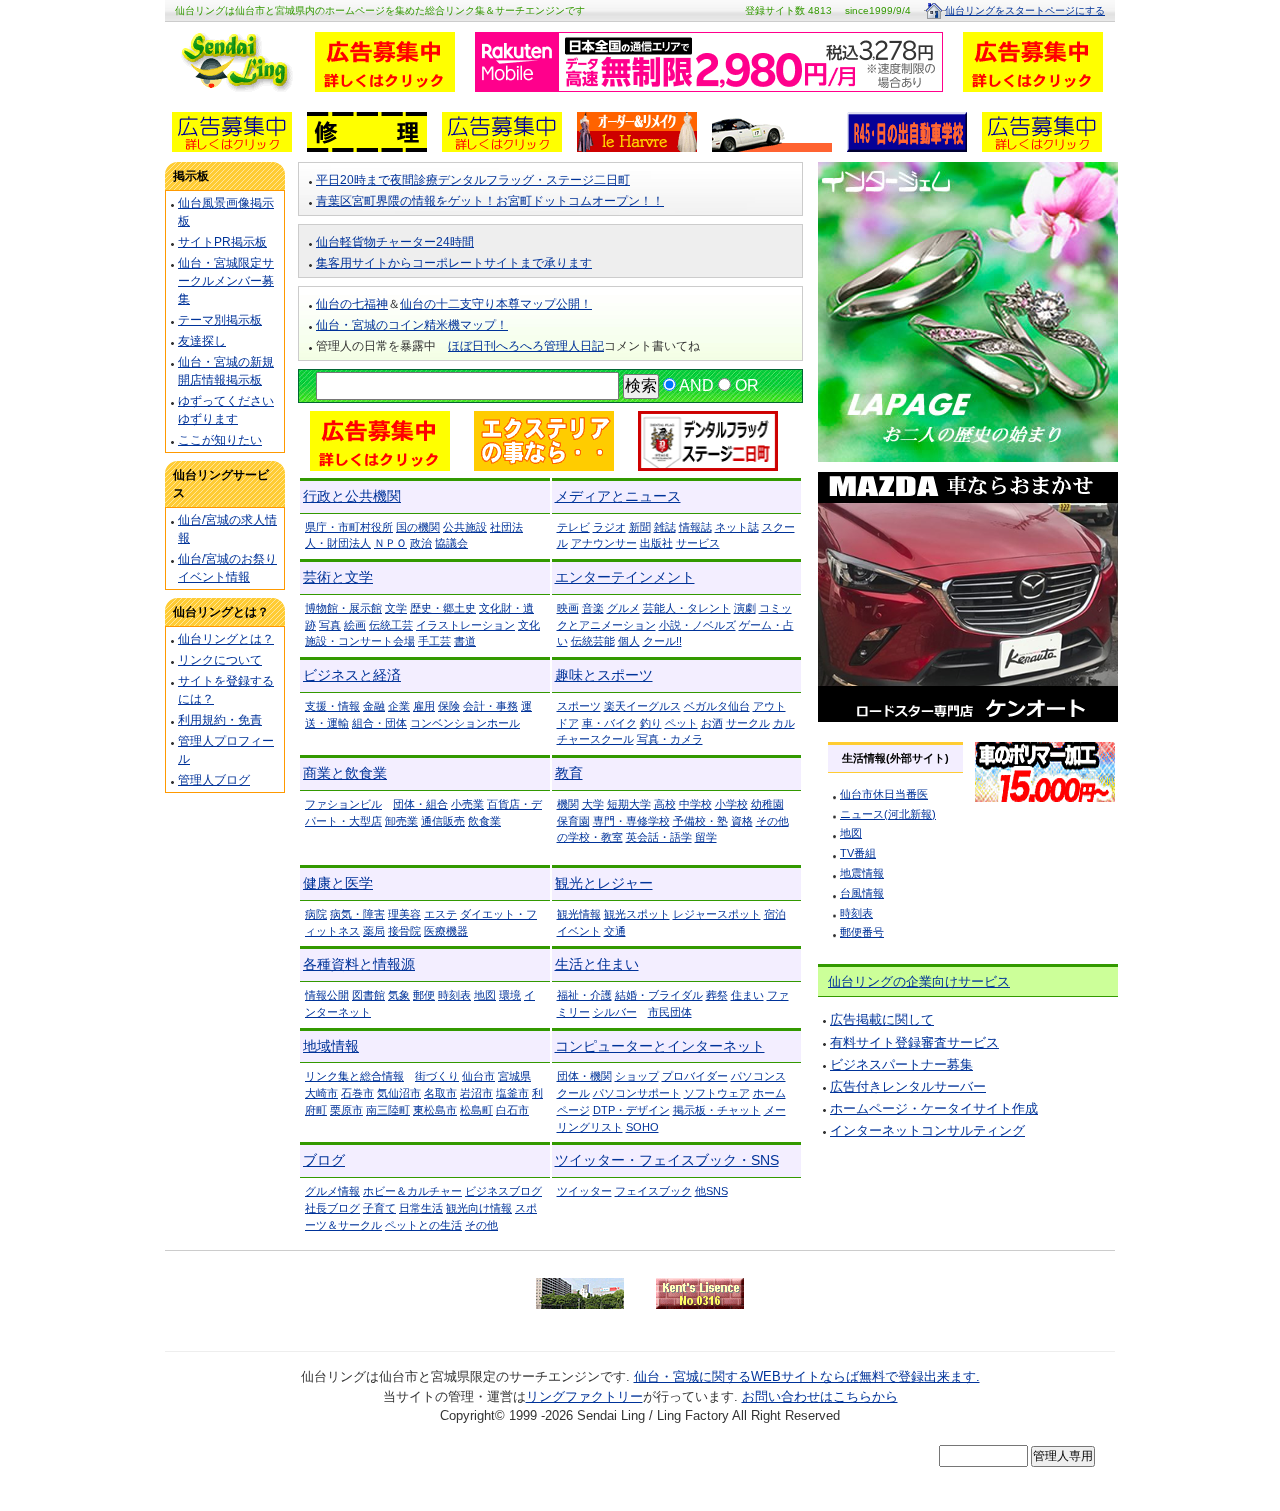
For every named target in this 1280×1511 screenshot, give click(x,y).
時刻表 (454, 995)
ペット (681, 723)
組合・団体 (379, 723)
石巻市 (357, 1093)
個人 (629, 641)
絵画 (355, 625)
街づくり (437, 1076)
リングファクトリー (584, 1396)
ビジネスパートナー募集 (901, 1064)
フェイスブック (653, 1191)
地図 (485, 995)
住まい (747, 995)
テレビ (573, 527)
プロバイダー (695, 1076)
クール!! (662, 641)
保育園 (573, 821)
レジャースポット (717, 914)
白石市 (512, 1110)
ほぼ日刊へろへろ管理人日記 (526, 346)
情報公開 (327, 995)
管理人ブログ (214, 780)
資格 (742, 821)
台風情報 (862, 893)
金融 (374, 706)
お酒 (712, 723)
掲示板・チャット (717, 1110)
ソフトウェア (717, 1093)
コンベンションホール (465, 723)
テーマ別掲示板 (220, 320)
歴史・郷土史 (443, 608)
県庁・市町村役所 (349, 527)
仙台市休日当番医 (884, 794)
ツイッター (584, 1191)
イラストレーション (465, 625)
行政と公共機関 (352, 496)
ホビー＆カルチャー (412, 1191)
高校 (665, 804)
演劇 (745, 608)
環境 (510, 995)
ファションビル (343, 804)
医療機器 (446, 931)
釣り (651, 723)
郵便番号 (862, 932)
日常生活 (421, 1208)
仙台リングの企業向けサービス (919, 981)
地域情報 (331, 1046)
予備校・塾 (700, 821)
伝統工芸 (391, 625)
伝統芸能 (593, 641)
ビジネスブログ (503, 1191)
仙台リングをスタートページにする (1025, 10)
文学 (396, 608)
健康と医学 (338, 883)
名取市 (440, 1093)
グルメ (623, 608)
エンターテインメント (625, 577)
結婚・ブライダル (659, 995)
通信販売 (443, 821)
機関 (568, 804)
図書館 (368, 995)
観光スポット (637, 914)
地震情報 (862, 873)
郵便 (424, 995)
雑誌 (665, 527)
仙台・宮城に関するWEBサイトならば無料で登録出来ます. (807, 1376)
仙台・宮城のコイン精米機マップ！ (412, 325)
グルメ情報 (332, 1191)
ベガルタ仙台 (717, 706)
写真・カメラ (670, 739)
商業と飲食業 (345, 773)
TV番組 (858, 853)
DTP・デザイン (631, 1110)
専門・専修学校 (631, 821)
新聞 (640, 527)
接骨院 (404, 931)
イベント (579, 931)
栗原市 (346, 1110)
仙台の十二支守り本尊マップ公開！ (496, 304)
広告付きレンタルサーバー (908, 1086)
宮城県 (514, 1076)
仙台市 (478, 1076)
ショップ (637, 1076)
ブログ (324, 1160)
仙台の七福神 (352, 304)
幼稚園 (767, 804)
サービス (698, 543)
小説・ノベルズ (697, 625)
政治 (421, 543)
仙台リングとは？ (226, 639)
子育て (379, 1208)
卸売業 (401, 821)
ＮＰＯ (390, 543)
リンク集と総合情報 (354, 1076)
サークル (748, 723)
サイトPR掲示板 (222, 242)
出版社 (656, 543)
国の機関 (418, 527)
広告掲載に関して (882, 1019)
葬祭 (717, 995)
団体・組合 (420, 804)
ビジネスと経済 (352, 675)
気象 (399, 995)
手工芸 (434, 641)
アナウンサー (604, 543)
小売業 (467, 804)
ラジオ (609, 527)
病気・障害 (357, 914)
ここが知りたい (220, 440)
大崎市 (321, 1093)
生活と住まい (597, 964)
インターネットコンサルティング (927, 1130)
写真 (330, 625)
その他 (481, 1225)
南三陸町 (388, 1110)
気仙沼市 (399, 1093)
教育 (569, 773)
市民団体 (670, 1012)
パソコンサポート (637, 1093)
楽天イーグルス (642, 706)
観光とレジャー (604, 883)
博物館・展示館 (343, 608)
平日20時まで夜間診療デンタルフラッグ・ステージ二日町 (473, 180)
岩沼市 (476, 1093)
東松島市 (435, 1110)
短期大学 (629, 804)
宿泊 (775, 914)
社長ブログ (332, 1208)
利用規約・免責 (220, 720)
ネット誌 (737, 527)
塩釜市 (512, 1093)
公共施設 (465, 527)
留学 (706, 837)
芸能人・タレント (687, 608)
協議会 (451, 543)
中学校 (695, 804)
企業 (399, 706)
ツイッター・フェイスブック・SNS (667, 1160)
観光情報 (579, 914)
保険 (449, 706)
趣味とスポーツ (604, 675)
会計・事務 (490, 706)
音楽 (593, 608)
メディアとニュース (618, 496)
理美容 (404, 914)
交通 (615, 931)
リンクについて (220, 660)
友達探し (202, 341)
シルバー (615, 1012)
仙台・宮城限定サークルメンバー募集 (226, 281)
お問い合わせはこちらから (820, 1396)
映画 (568, 608)
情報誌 (695, 527)
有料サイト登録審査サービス (914, 1042)
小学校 (731, 804)
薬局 (374, 931)
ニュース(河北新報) (888, 814)
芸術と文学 (338, 577)
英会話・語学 (659, 837)
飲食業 (484, 821)
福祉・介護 (584, 995)
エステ (440, 914)
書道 (465, 641)
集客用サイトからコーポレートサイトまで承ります (454, 263)
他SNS (711, 1191)
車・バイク (609, 723)
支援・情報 (332, 706)
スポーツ (579, 706)
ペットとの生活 (423, 1225)
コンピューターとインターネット (660, 1046)
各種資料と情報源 (359, 964)
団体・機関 (584, 1076)
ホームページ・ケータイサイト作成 (934, 1108)
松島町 (476, 1110)
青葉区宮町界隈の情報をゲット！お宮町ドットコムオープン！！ (490, 201)
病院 (316, 914)
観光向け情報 (479, 1208)
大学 (593, 804)
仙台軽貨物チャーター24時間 (395, 242)
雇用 (424, 706)
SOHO (642, 1127)
